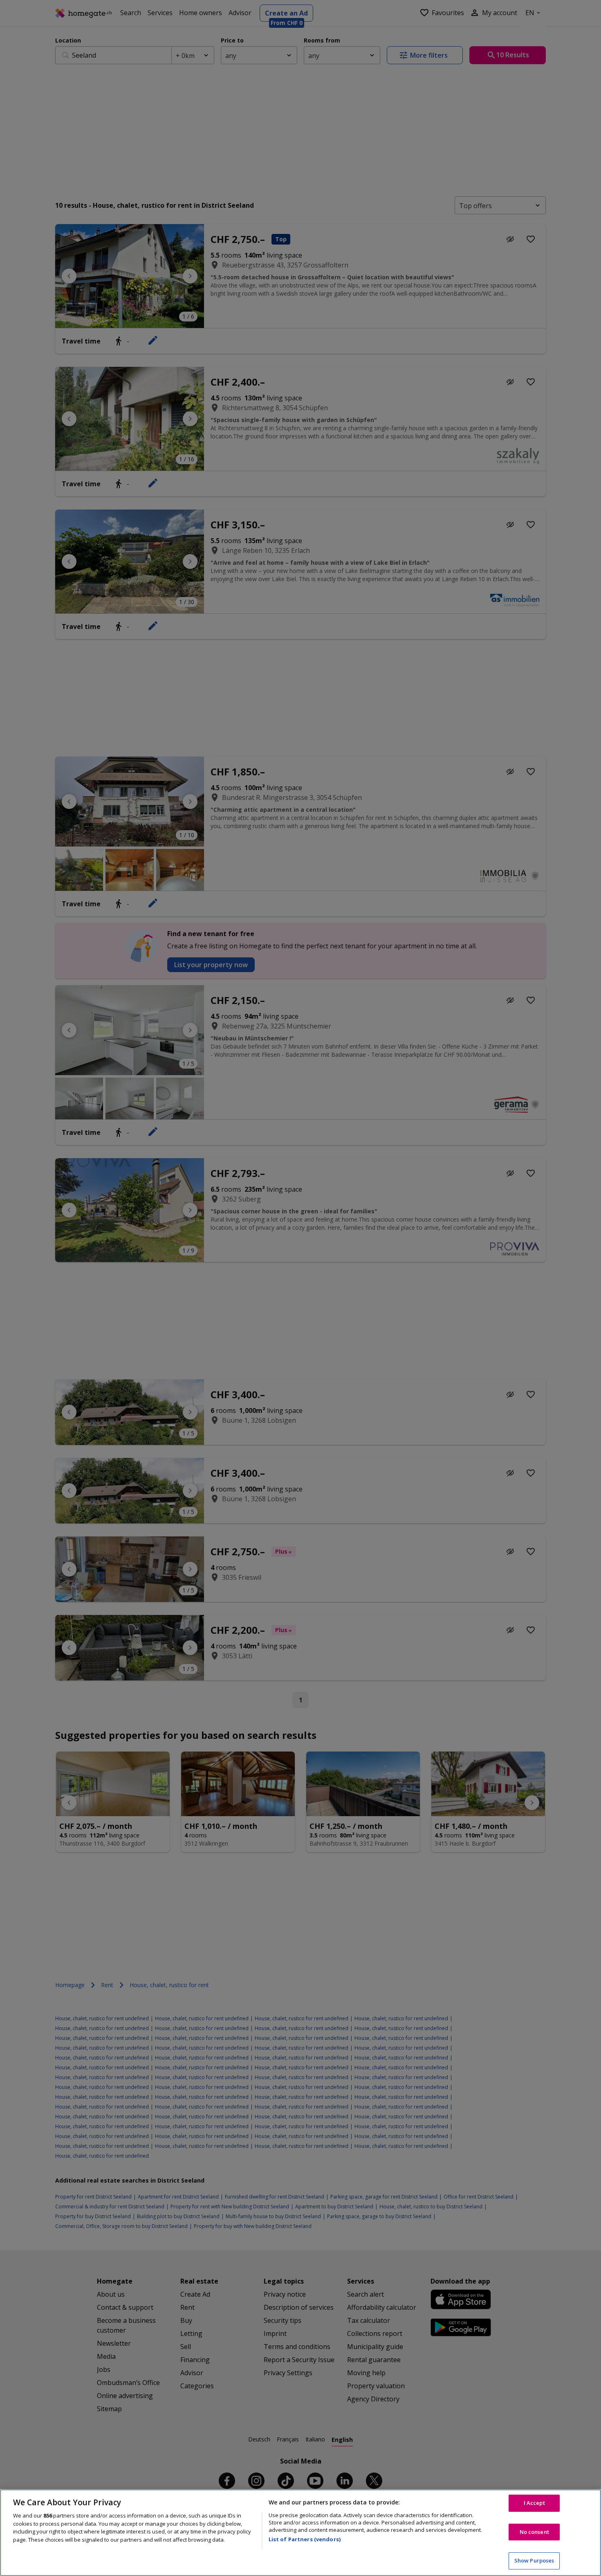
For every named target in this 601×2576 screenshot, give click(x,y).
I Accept (534, 2503)
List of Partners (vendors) (305, 2539)
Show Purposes (534, 2560)
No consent (534, 2532)
